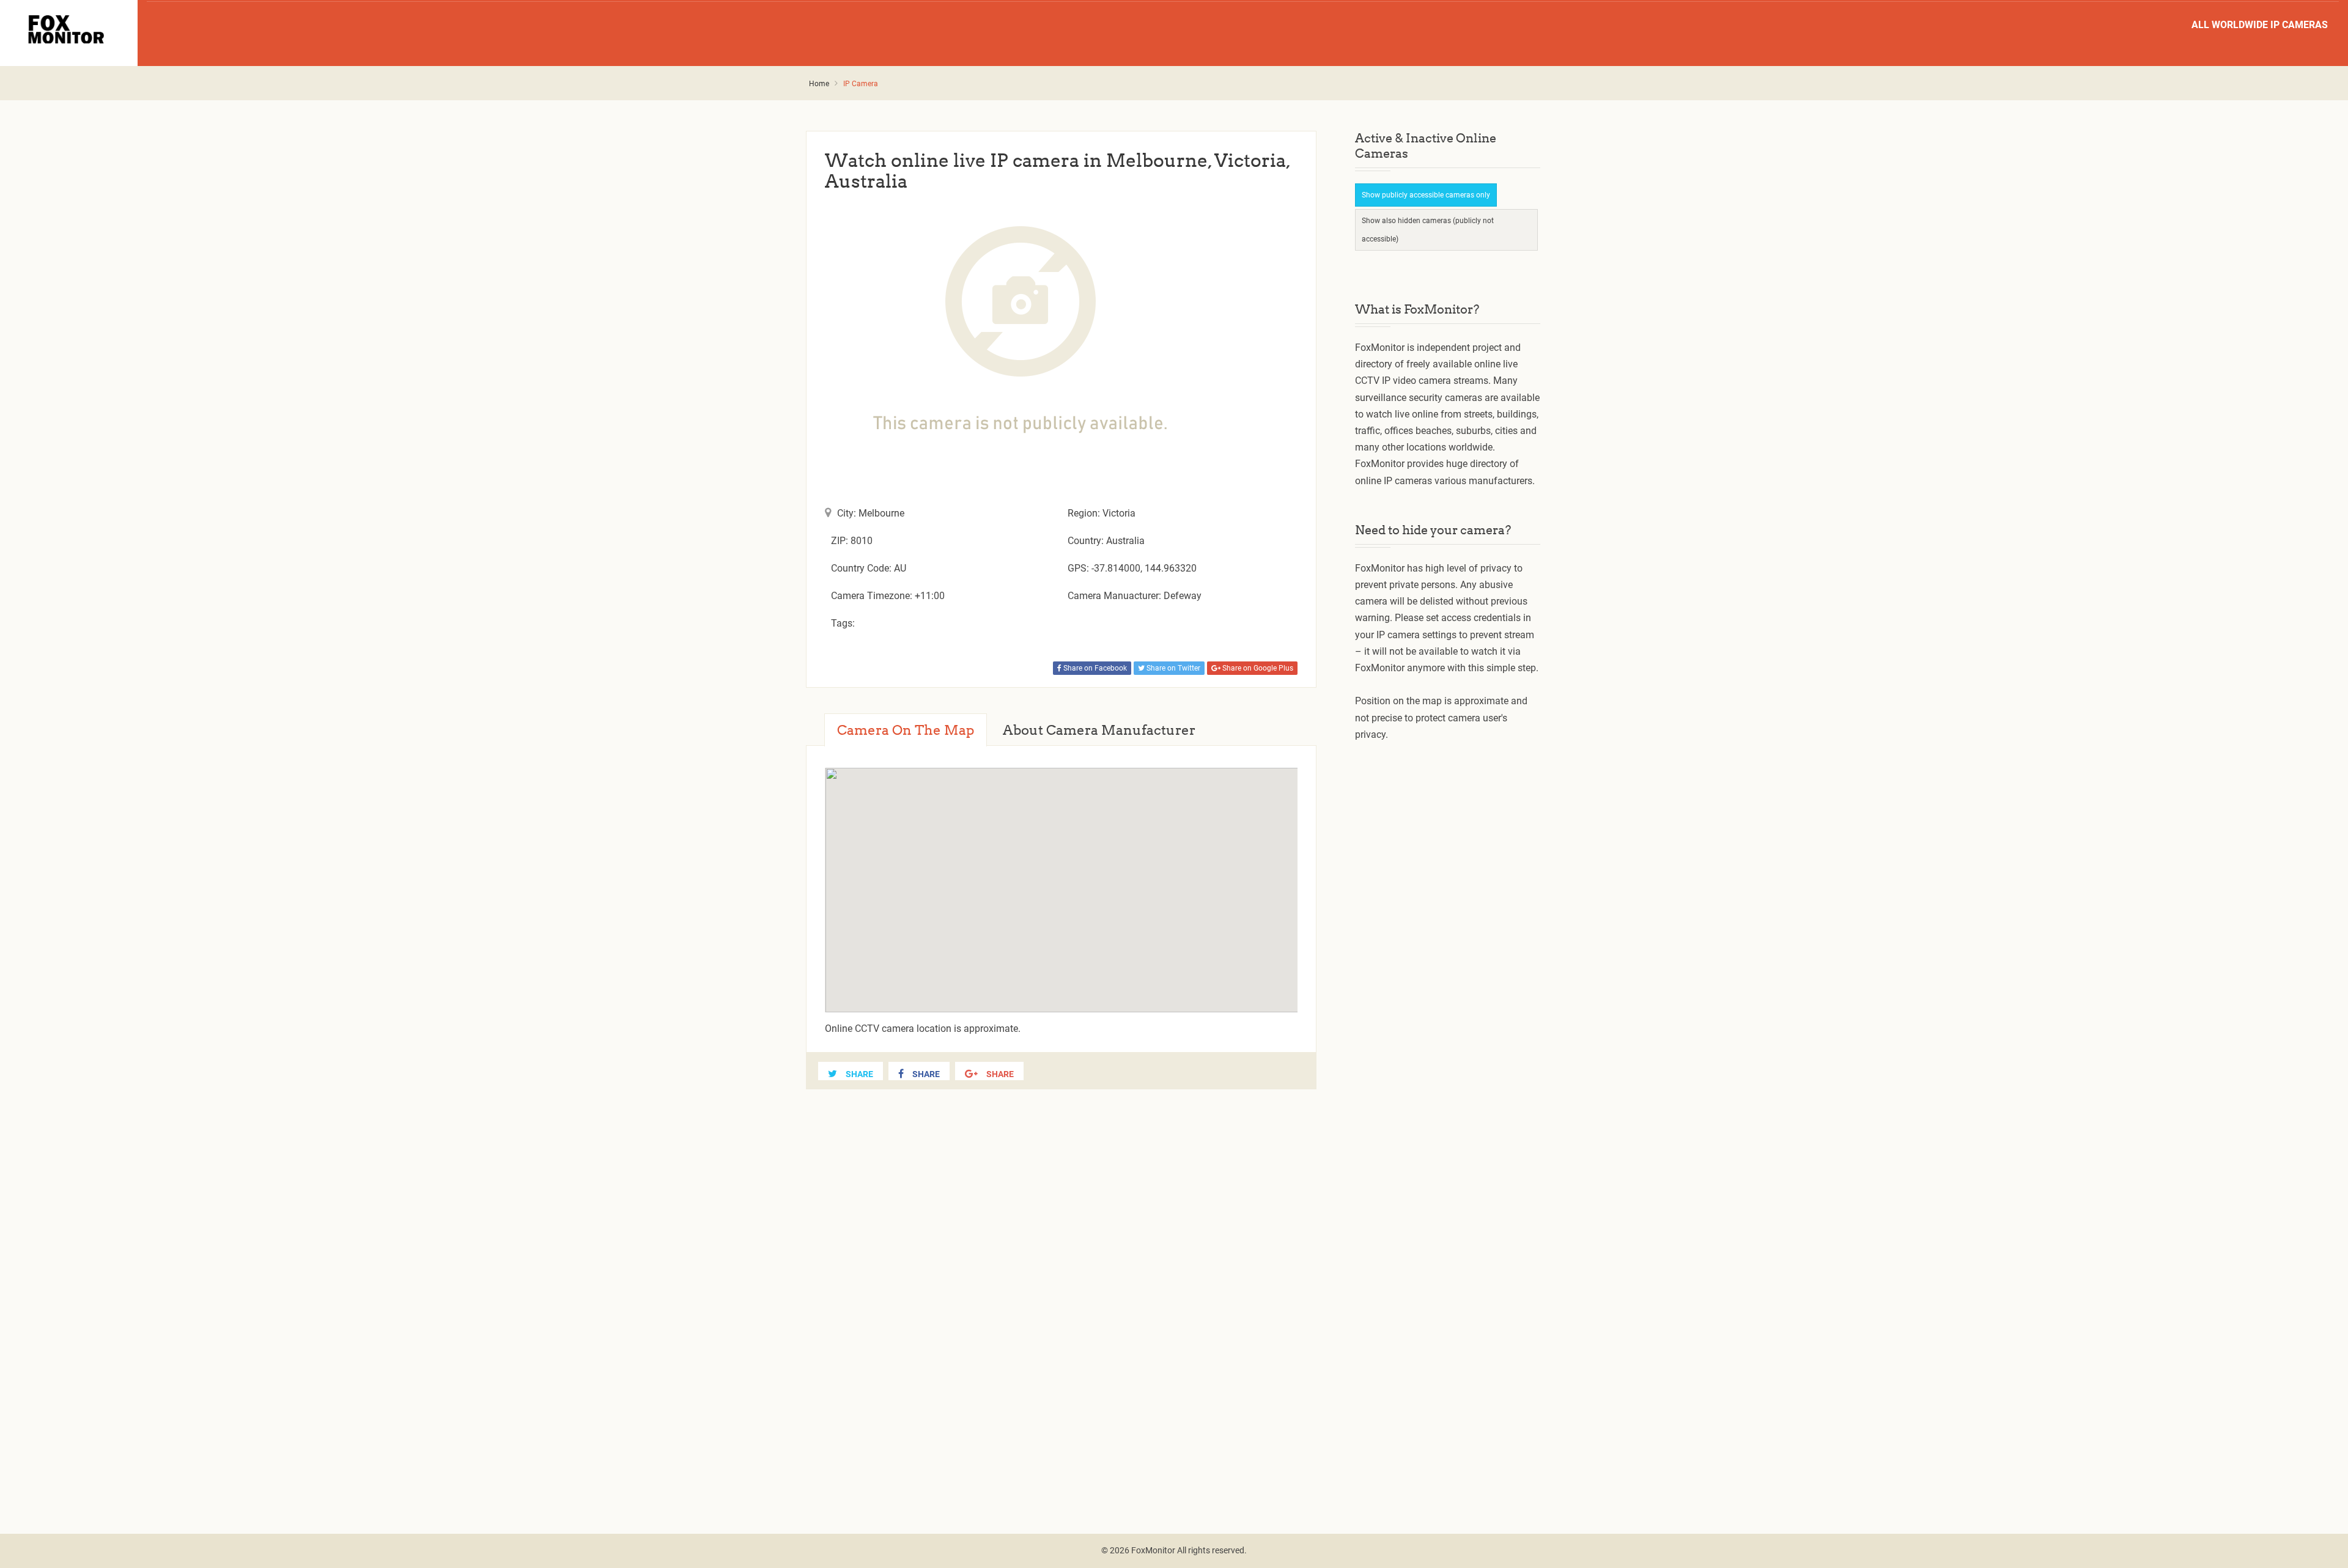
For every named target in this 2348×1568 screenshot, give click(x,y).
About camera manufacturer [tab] (1099, 730)
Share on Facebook (1094, 668)
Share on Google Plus (1257, 668)
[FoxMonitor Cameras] (69, 29)
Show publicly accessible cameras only (1426, 195)
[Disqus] (1061, 1297)
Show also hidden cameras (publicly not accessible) (1428, 230)
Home (819, 84)
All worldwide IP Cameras (2260, 25)
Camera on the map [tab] (906, 730)
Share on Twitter (1172, 668)
